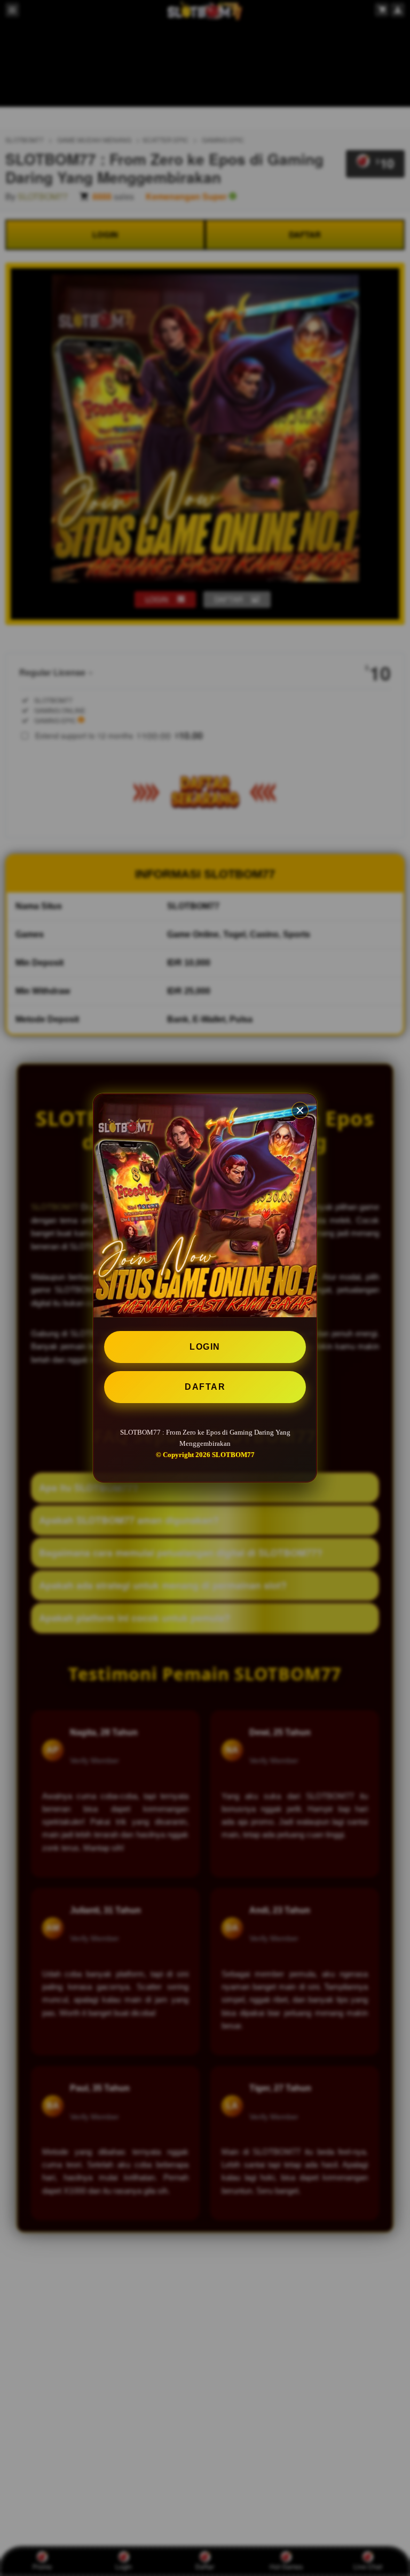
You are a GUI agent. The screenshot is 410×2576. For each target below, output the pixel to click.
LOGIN (205, 1347)
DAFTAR (205, 1387)
